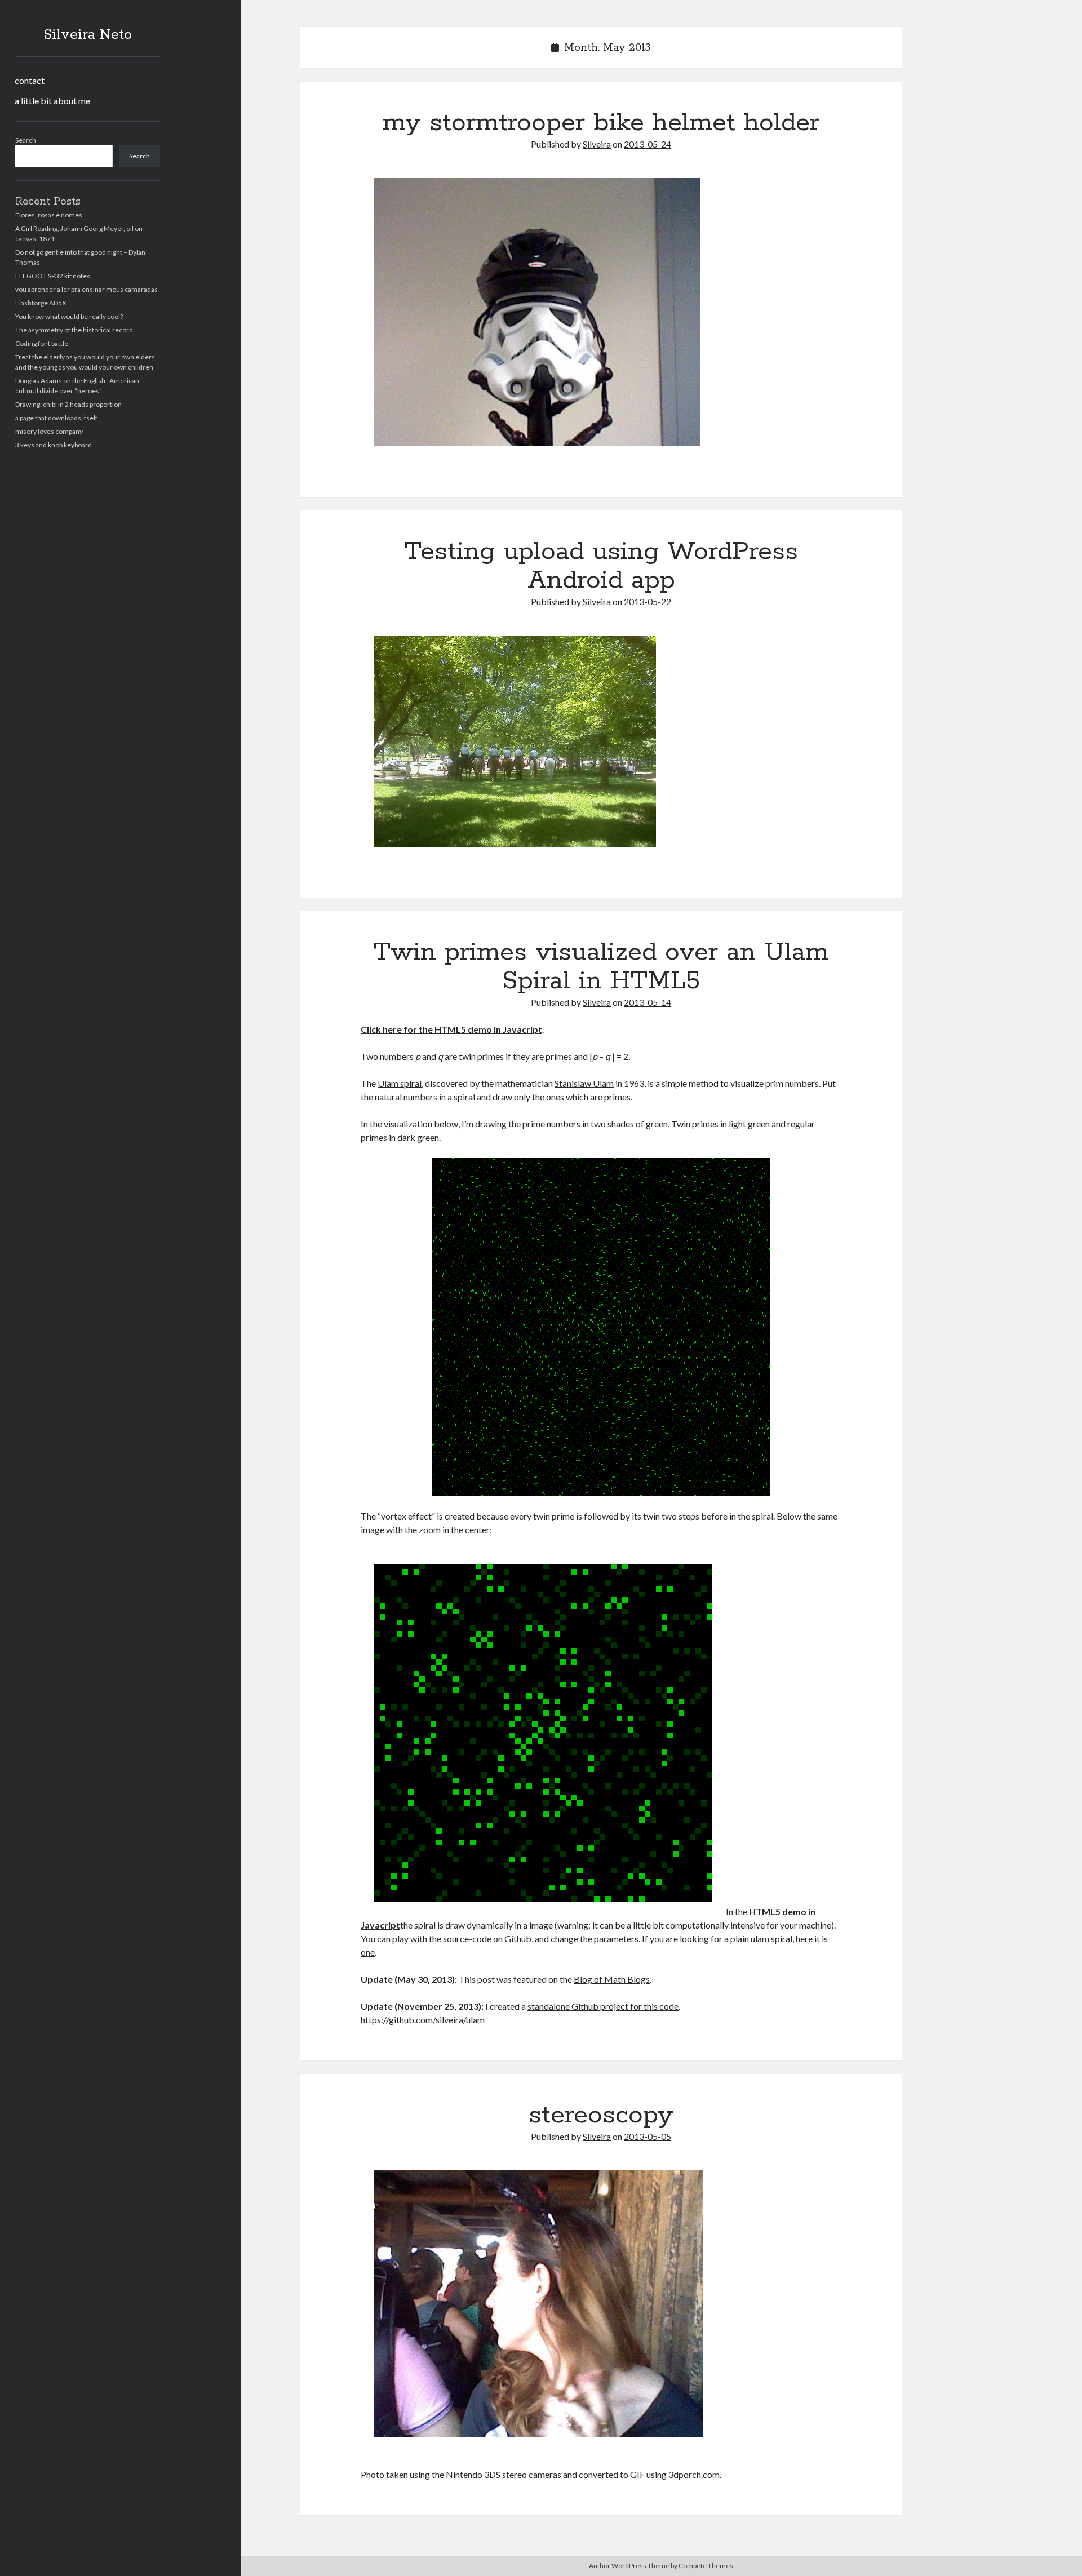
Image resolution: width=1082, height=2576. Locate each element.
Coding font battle (42, 343)
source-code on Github (487, 1938)
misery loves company (49, 431)
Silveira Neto (88, 35)
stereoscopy (601, 2115)
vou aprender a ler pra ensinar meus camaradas (87, 289)
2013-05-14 (648, 1002)
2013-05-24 (648, 144)
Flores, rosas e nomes (49, 215)
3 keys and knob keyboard (54, 445)
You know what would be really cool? (69, 316)
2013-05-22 (648, 601)
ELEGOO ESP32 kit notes (53, 276)
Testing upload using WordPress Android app (601, 566)
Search (26, 140)
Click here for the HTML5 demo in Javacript (451, 1029)
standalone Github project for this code (603, 2006)
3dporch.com (694, 2474)
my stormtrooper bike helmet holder (601, 123)
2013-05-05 (648, 2136)
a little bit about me (52, 101)
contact (30, 80)
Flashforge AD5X (41, 303)
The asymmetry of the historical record (74, 330)
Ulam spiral (400, 1083)
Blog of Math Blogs (612, 1979)
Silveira (597, 144)
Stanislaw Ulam (584, 1083)
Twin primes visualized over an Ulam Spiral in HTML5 (601, 967)
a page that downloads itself (56, 418)
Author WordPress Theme (629, 2566)
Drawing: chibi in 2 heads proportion (68, 404)
